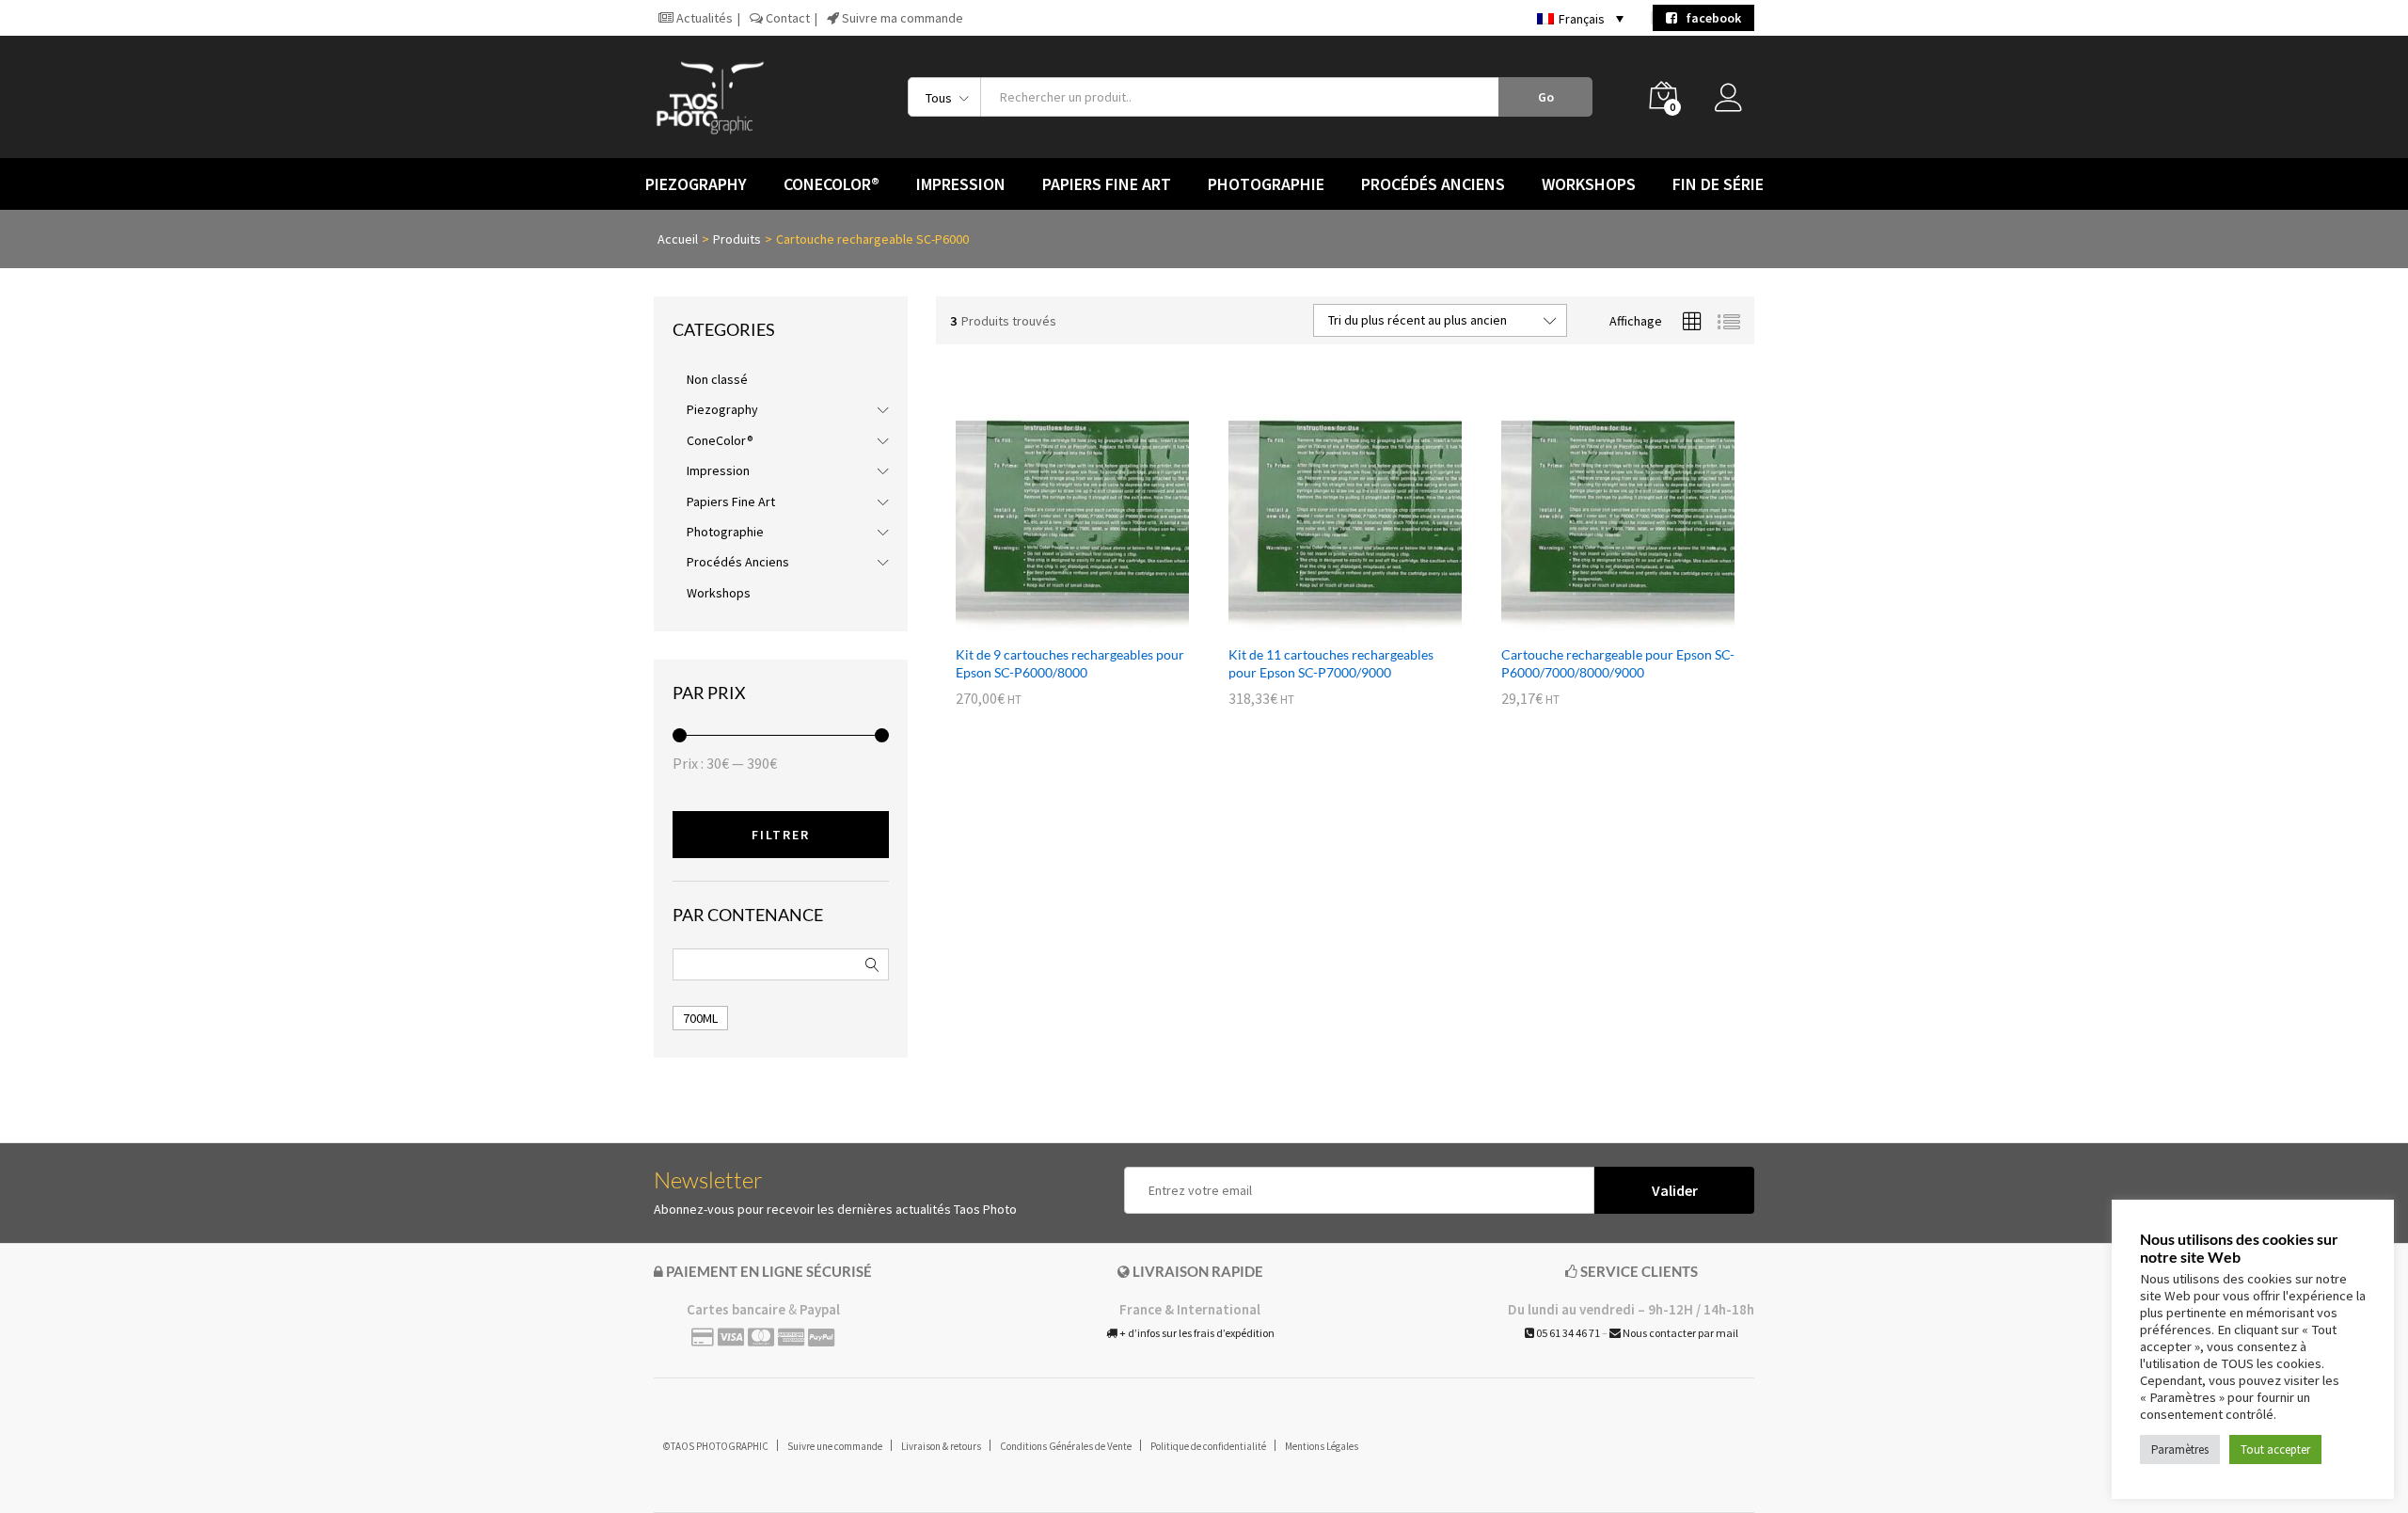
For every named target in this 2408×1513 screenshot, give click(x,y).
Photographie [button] (1266, 184)
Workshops (719, 593)
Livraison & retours (941, 1446)
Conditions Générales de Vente (1066, 1446)
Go (1546, 97)
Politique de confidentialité (1208, 1446)
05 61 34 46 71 (1567, 1333)
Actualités (703, 18)
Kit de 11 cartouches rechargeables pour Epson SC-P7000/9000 (1331, 663)
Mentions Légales (1322, 1446)
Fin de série (1718, 184)
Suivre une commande (835, 1446)
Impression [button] (961, 184)
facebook (1709, 18)
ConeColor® (720, 440)
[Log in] (1735, 103)
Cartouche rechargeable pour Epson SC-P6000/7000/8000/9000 (1618, 663)
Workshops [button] (1589, 184)
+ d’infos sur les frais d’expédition (1196, 1333)
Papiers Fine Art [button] (1107, 184)
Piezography (722, 409)
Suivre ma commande (901, 18)
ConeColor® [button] (832, 184)
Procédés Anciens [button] (1433, 184)
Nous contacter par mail (1679, 1333)
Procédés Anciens (738, 562)
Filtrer (781, 835)
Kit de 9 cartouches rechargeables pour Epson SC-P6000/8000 (1070, 663)
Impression (718, 470)
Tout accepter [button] (2275, 1449)
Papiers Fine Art (731, 502)
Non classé (717, 379)
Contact (786, 18)
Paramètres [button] (2180, 1449)
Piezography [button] (696, 184)
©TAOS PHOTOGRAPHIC (716, 1446)
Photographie (725, 532)
